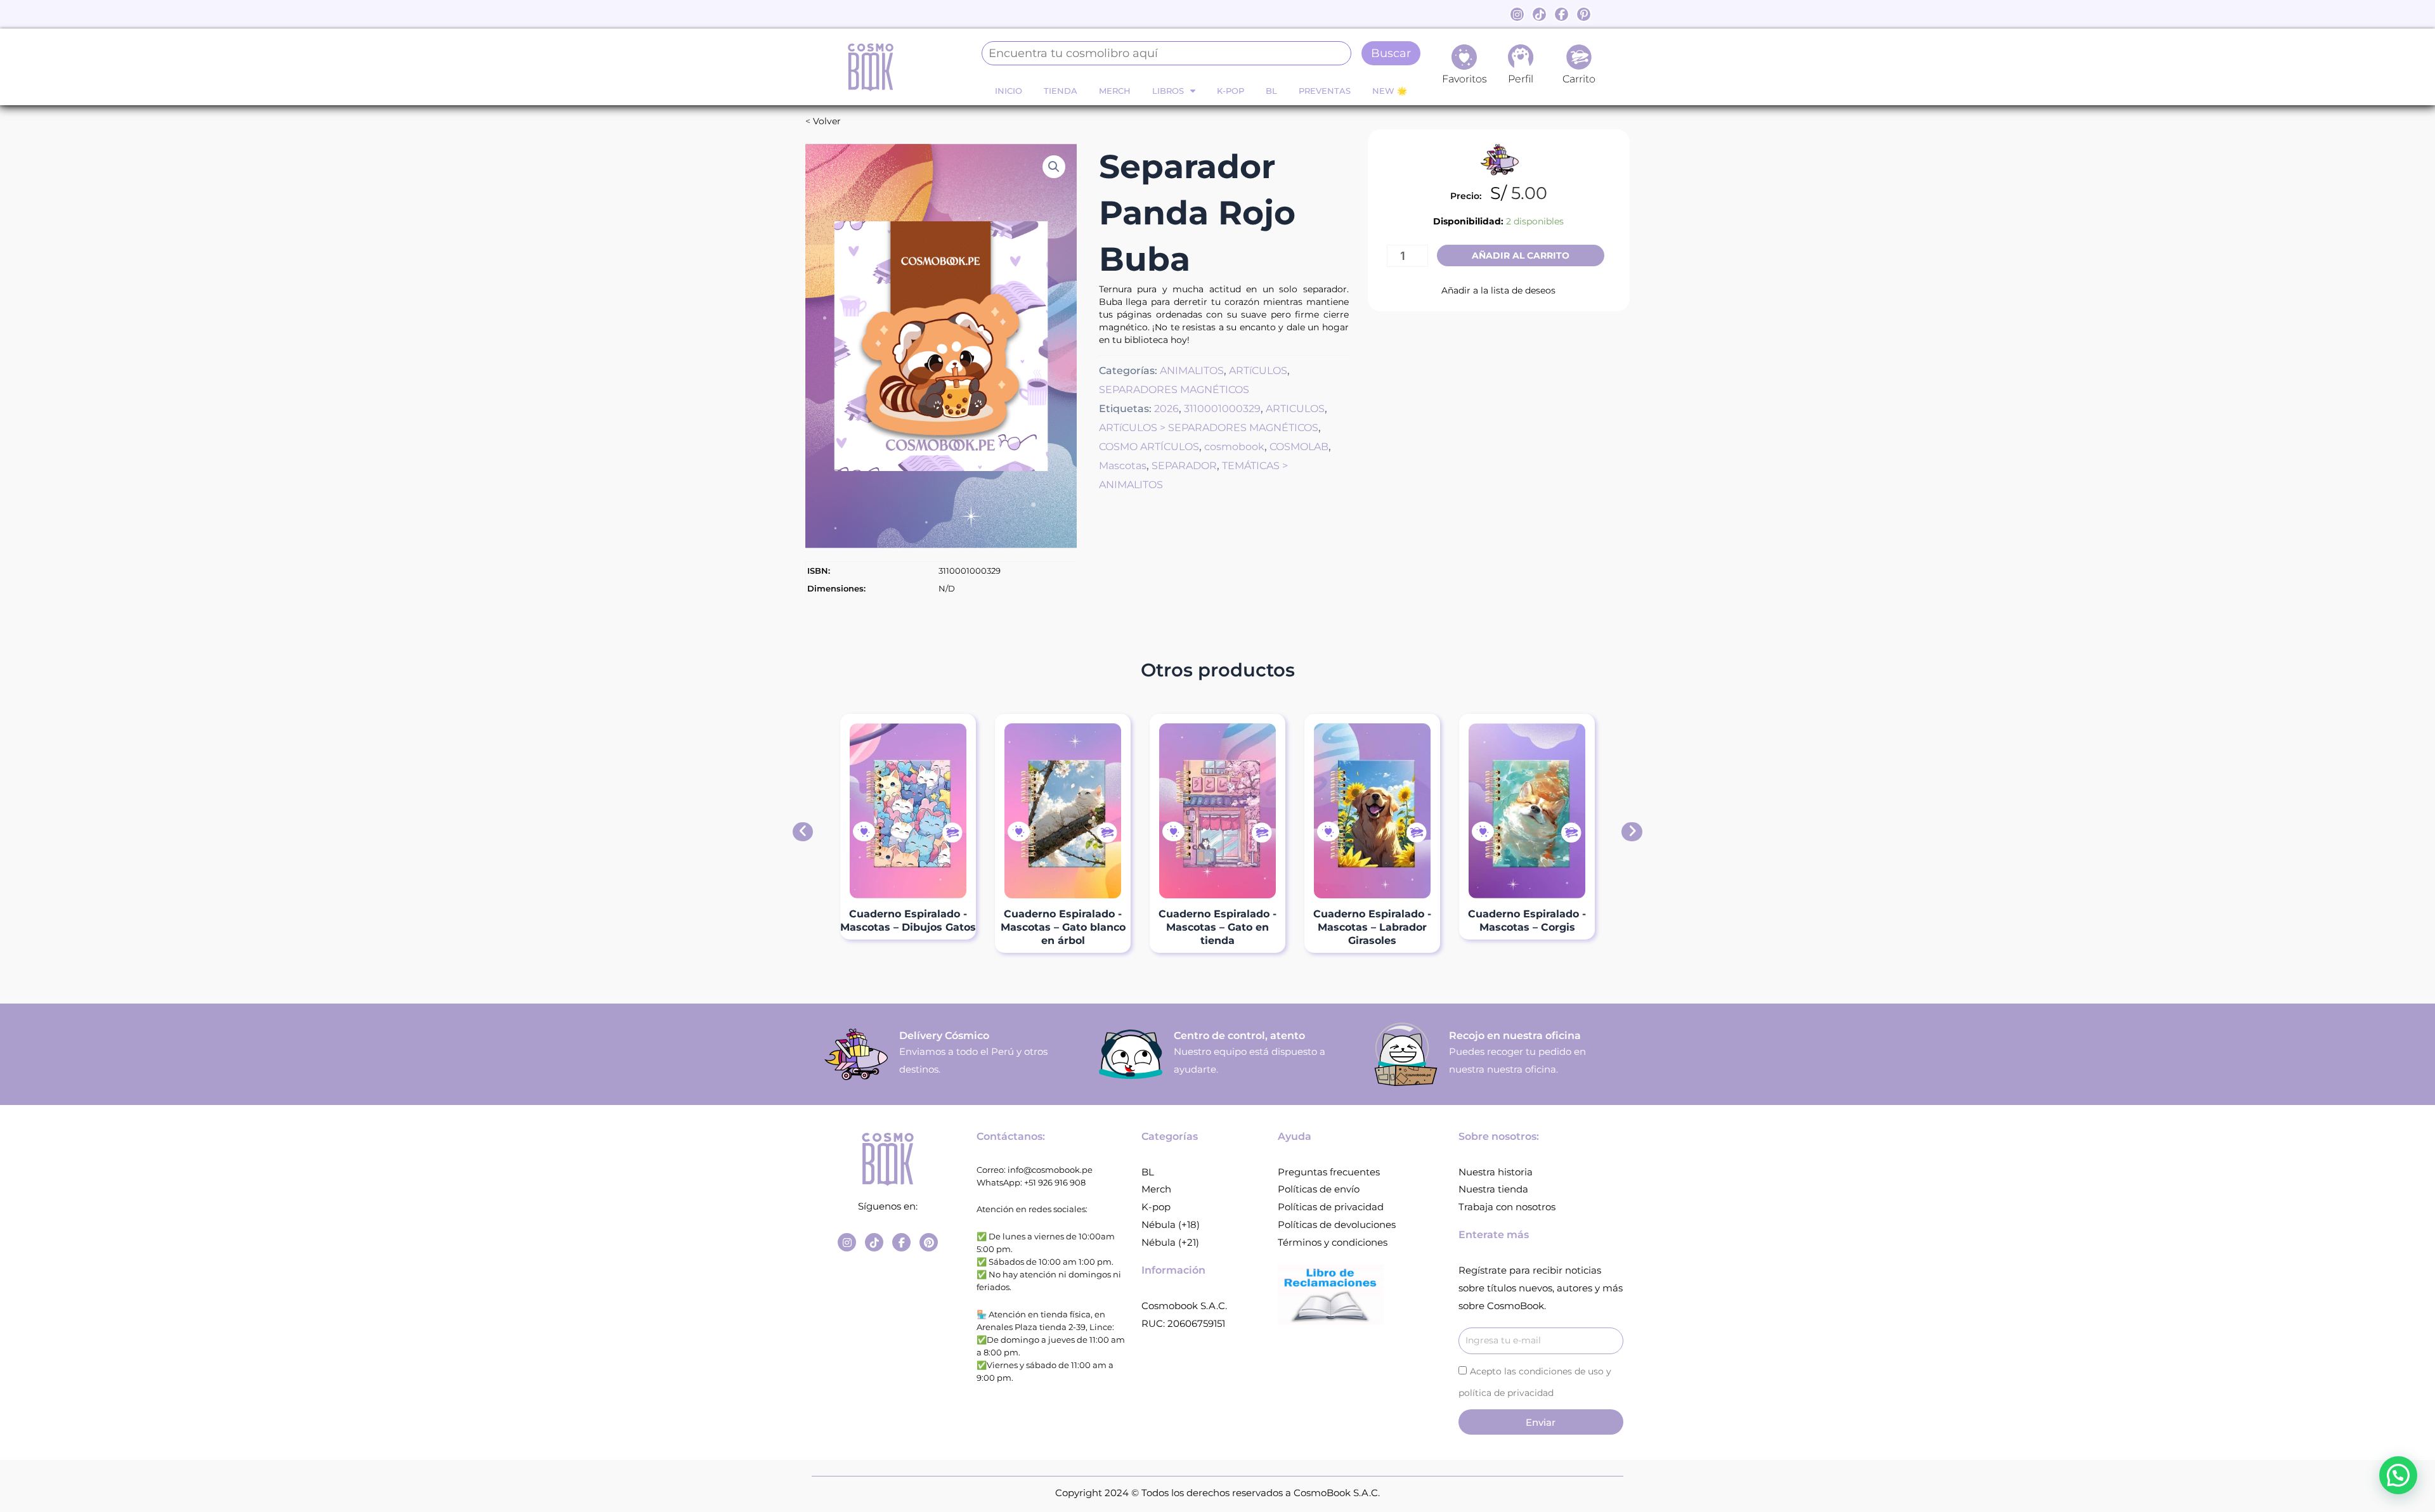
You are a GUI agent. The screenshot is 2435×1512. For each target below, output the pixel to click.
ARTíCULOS (1258, 370)
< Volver (823, 121)
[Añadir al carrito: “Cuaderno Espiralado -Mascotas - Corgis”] (1571, 833)
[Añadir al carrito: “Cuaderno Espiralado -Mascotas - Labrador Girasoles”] (1416, 833)
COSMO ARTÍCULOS (1149, 446)
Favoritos (1464, 79)
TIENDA (1061, 91)
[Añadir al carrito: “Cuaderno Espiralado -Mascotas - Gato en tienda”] (1261, 833)
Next (1632, 832)
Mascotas (1123, 465)
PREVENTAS (1325, 91)
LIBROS (1168, 91)
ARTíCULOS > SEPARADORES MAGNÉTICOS (1209, 427)
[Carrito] (1579, 57)
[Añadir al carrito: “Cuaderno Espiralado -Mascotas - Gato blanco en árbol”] (1107, 833)
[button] (1054, 167)
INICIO (1009, 91)
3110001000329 (1222, 408)
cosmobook (1234, 446)
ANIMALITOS (1192, 370)
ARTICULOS (1295, 408)
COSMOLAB (1299, 446)
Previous (803, 832)
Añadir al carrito (1521, 255)
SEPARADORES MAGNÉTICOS (1174, 389)
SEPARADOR (1184, 465)
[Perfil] (1521, 57)
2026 (1166, 408)
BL (1271, 91)
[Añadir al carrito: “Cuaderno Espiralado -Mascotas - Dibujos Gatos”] (952, 833)
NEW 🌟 (1390, 91)
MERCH (1115, 91)
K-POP (1230, 91)
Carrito (1579, 79)
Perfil (1521, 79)
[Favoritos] (1464, 57)
